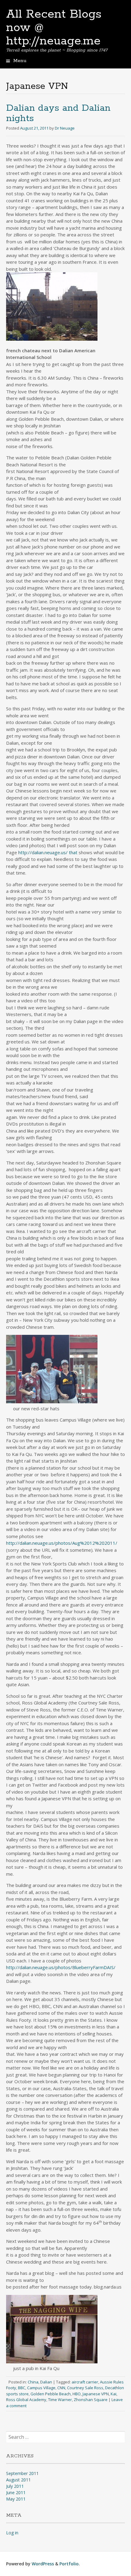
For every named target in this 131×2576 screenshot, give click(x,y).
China (33, 2382)
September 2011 (22, 2473)
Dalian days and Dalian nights (58, 113)
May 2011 (16, 2499)
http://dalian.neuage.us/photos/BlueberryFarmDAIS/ (61, 1967)
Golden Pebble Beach (51, 2394)
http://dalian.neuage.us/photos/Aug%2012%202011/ (62, 1543)
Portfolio (69, 2564)
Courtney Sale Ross (85, 2388)
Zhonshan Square (91, 2400)
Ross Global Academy (26, 2400)
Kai (113, 2394)
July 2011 (15, 2486)
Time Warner (60, 2400)
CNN (61, 2388)
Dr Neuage (65, 128)
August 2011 (18, 2480)
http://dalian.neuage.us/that (48, 852)
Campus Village (41, 2388)
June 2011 (16, 2492)
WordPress (43, 2564)
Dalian (46, 2382)
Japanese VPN (96, 2394)
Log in (12, 2533)
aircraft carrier (85, 2382)
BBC (22, 2388)
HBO (77, 2394)
